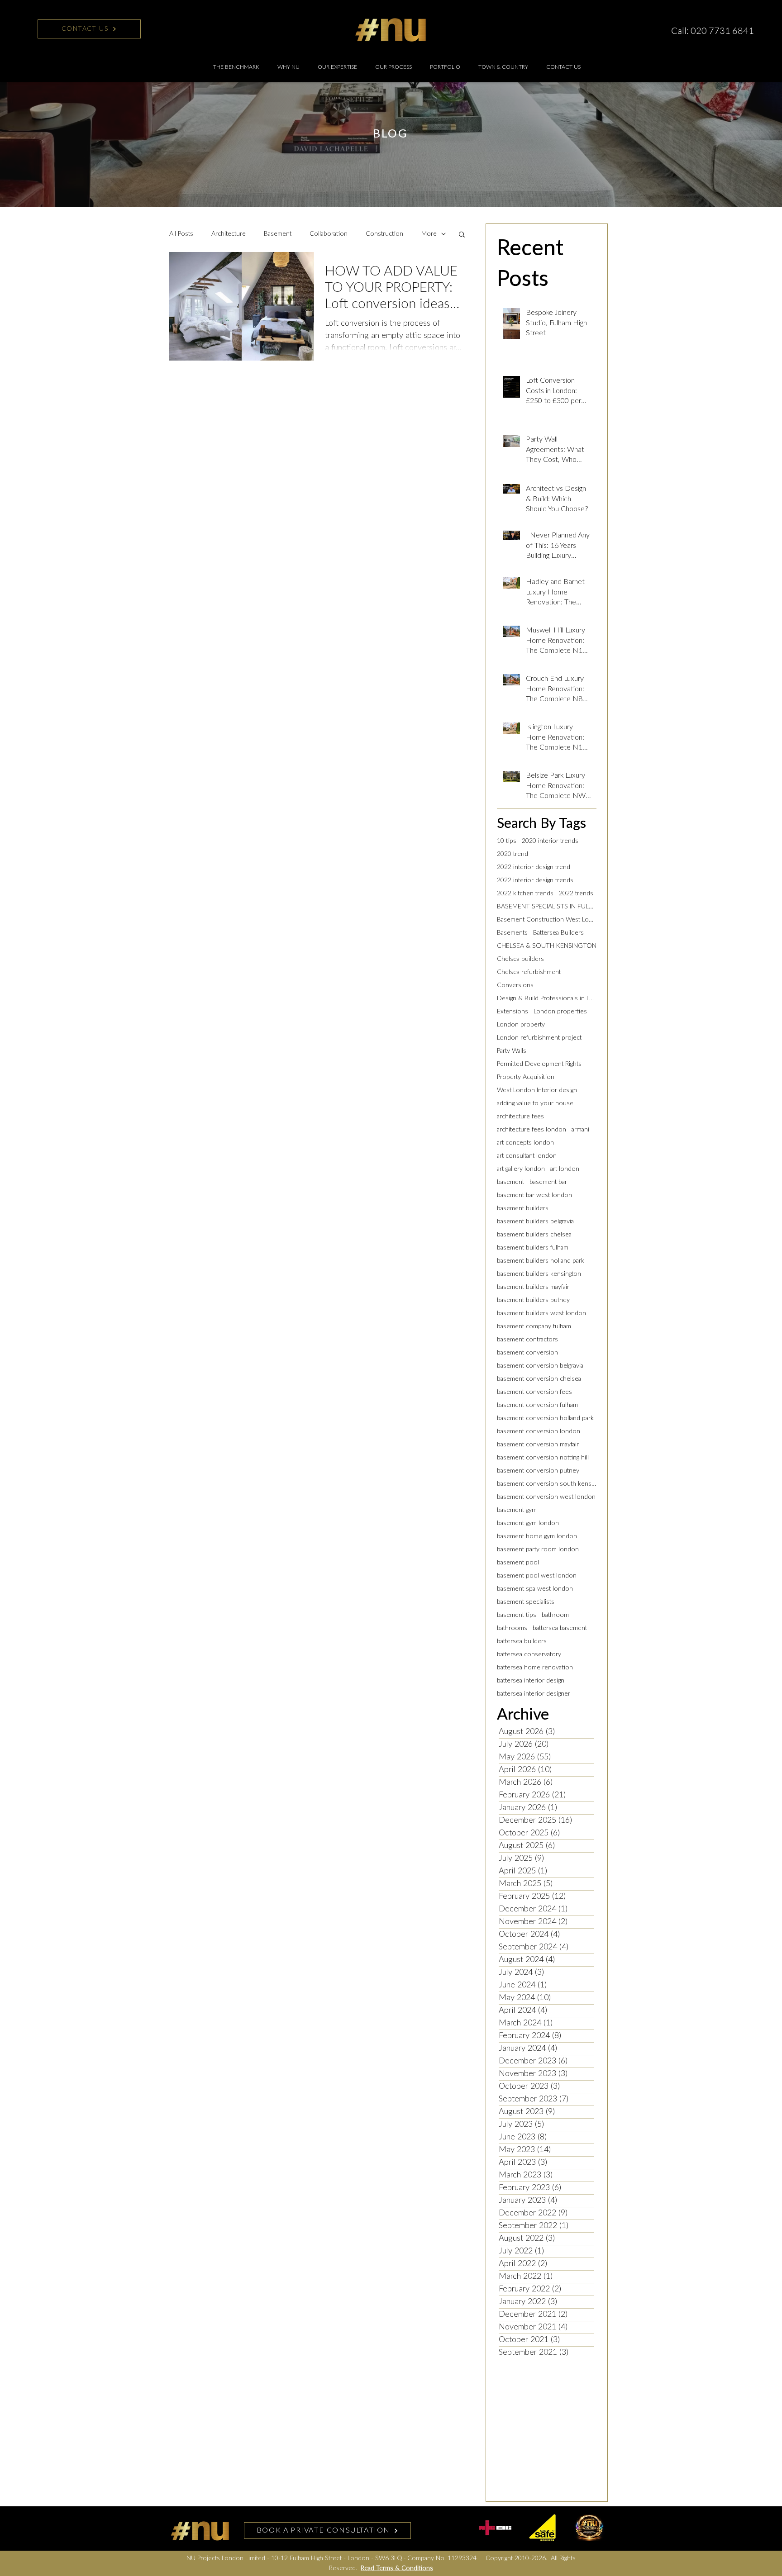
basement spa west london (535, 1589)
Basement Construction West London (547, 920)
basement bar (548, 1182)
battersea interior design (531, 1681)
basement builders (523, 1208)
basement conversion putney (538, 1471)
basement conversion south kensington (547, 1484)
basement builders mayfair (533, 1287)
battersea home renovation (535, 1668)
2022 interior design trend (534, 867)
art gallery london (521, 1169)
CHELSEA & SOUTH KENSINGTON (547, 946)
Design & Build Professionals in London (547, 998)
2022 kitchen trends (525, 894)
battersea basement (560, 1628)
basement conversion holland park (545, 1418)
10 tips (507, 841)
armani (580, 1130)
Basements (512, 933)
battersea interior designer (534, 1694)
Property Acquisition (526, 1077)
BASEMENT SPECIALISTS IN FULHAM (547, 907)
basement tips (517, 1615)
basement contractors (527, 1340)
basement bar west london (534, 1195)
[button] (337, 67)
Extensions (513, 1012)
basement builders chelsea (534, 1235)
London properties (560, 1012)
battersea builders (522, 1641)
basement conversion (527, 1353)
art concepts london (525, 1143)
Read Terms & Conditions (397, 2568)
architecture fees (520, 1117)
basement (510, 1182)
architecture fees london (532, 1130)
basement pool (518, 1563)
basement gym (517, 1510)
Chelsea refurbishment (529, 972)
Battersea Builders (558, 933)
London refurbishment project (539, 1038)
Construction (384, 234)
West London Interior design (537, 1090)
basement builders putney (533, 1300)
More (429, 234)
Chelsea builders (520, 959)
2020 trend (513, 854)
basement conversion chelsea (539, 1379)
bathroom (555, 1615)
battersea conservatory (529, 1654)
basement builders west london (541, 1313)
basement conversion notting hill (543, 1458)
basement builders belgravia (535, 1221)
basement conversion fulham (537, 1405)
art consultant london (527, 1156)
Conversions (515, 985)
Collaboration (329, 234)
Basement (278, 234)
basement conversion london (539, 1431)
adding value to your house (535, 1103)
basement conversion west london (546, 1497)
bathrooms (512, 1628)
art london (565, 1169)
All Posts (181, 234)
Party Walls (512, 1051)
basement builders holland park (541, 1261)
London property (521, 1025)
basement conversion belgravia (540, 1366)
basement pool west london (537, 1576)
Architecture (229, 234)
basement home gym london (537, 1536)
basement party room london (538, 1549)
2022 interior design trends (535, 880)
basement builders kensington (539, 1274)
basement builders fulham (533, 1248)
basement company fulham (534, 1326)
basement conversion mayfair (538, 1445)
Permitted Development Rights (539, 1064)
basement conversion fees (534, 1392)
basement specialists (526, 1602)
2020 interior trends (550, 841)
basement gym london (528, 1523)
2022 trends (576, 894)
